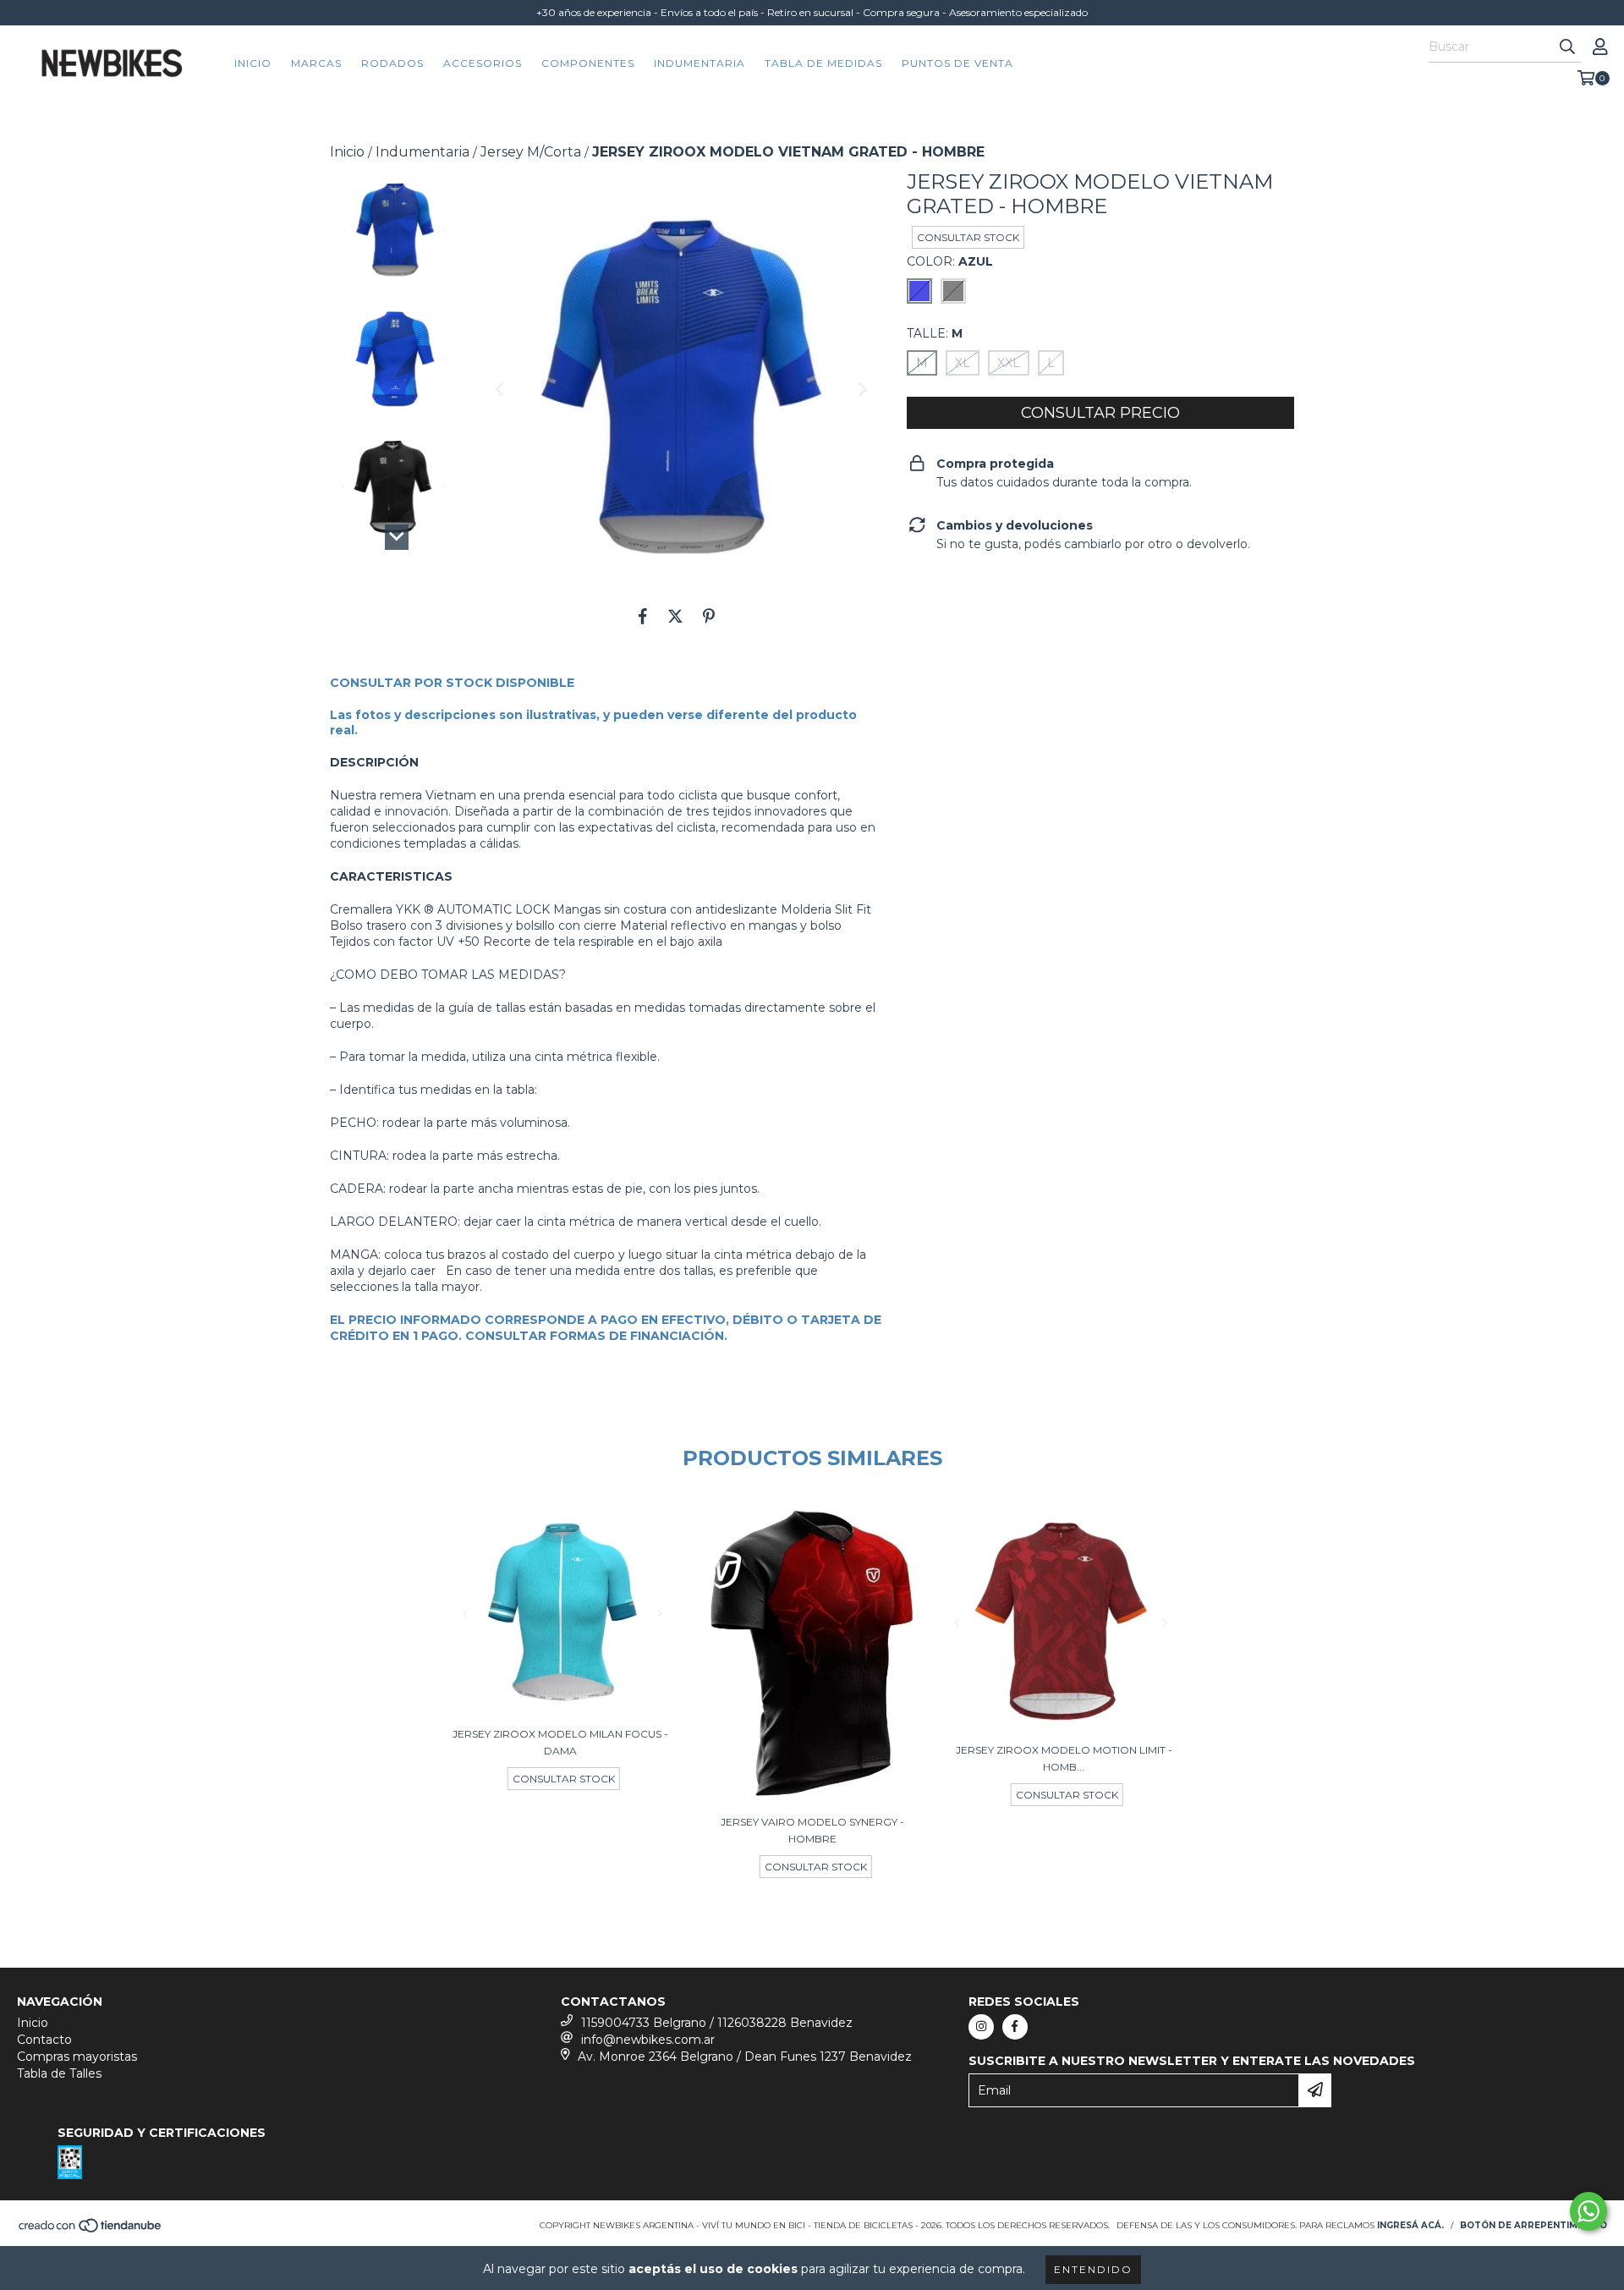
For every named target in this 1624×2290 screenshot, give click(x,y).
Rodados (392, 63)
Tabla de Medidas (823, 63)
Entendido (1093, 2269)
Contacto (44, 2040)
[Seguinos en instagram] (981, 2027)
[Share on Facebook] (643, 616)
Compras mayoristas (77, 2057)
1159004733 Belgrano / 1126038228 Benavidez (717, 2023)
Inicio (253, 63)
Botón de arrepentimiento (1533, 2225)
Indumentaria (700, 63)
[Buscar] (1567, 47)
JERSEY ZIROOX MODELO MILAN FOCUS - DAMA (560, 1742)
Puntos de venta (957, 63)
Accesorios (483, 63)
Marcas (316, 63)
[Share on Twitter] (675, 616)
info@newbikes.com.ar (648, 2040)
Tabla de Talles (59, 2073)
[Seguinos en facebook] (1015, 2027)
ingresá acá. (1410, 2225)
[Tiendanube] (91, 2230)
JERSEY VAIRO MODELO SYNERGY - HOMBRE (812, 1830)
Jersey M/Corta (531, 152)
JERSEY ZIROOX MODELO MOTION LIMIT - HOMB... (1064, 1758)
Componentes (588, 63)
